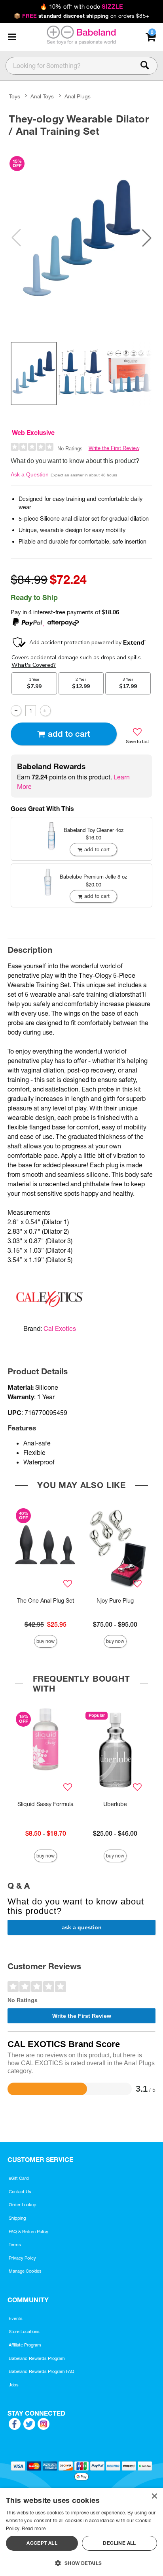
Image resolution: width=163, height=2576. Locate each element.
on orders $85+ (81, 16)
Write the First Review (114, 448)
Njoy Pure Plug (115, 1601)
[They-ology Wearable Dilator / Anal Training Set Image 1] (81, 238)
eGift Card (19, 2178)
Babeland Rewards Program (37, 2358)
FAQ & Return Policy (28, 2232)
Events (16, 2318)
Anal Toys (42, 96)
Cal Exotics (60, 1328)
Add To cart (69, 734)
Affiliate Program (25, 2345)
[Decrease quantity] (16, 710)
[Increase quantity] (45, 710)
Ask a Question (30, 474)
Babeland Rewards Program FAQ (42, 2371)
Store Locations (24, 2331)
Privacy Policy (22, 2258)
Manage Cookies (25, 2271)
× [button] (154, 2496)
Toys (15, 96)
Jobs (14, 2385)
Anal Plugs (78, 96)
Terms (15, 2245)
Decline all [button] (119, 2543)
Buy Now (45, 1641)
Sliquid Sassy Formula (45, 1804)
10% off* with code (81, 7)
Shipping (17, 2218)
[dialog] (81, 2532)
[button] (12, 37)
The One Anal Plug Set (46, 1601)
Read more (34, 2528)
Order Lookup (23, 2205)
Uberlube (115, 1804)
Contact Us (20, 2192)
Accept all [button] (42, 2543)
